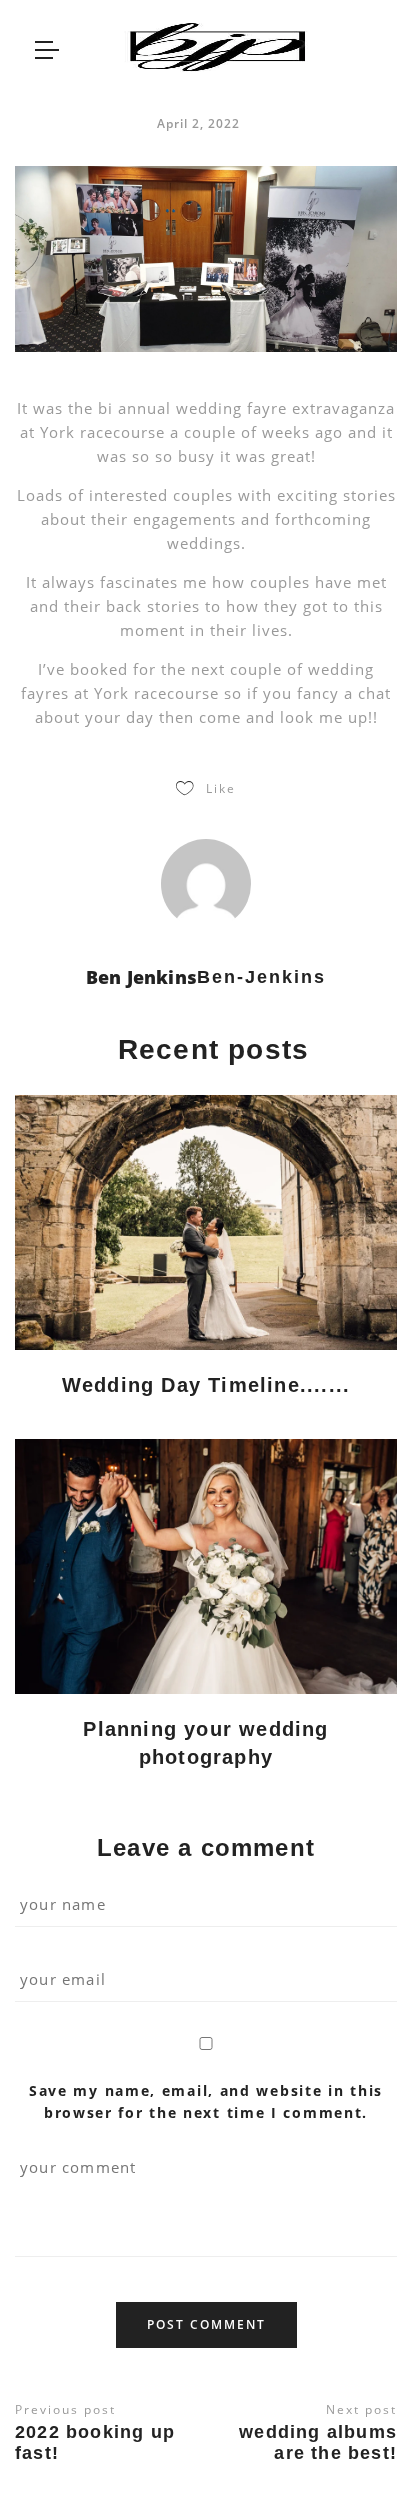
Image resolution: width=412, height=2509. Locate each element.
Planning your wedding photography (205, 1743)
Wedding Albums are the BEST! (318, 2442)
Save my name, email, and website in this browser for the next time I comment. (206, 2101)
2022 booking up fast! (95, 2442)
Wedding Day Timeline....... (206, 1385)
